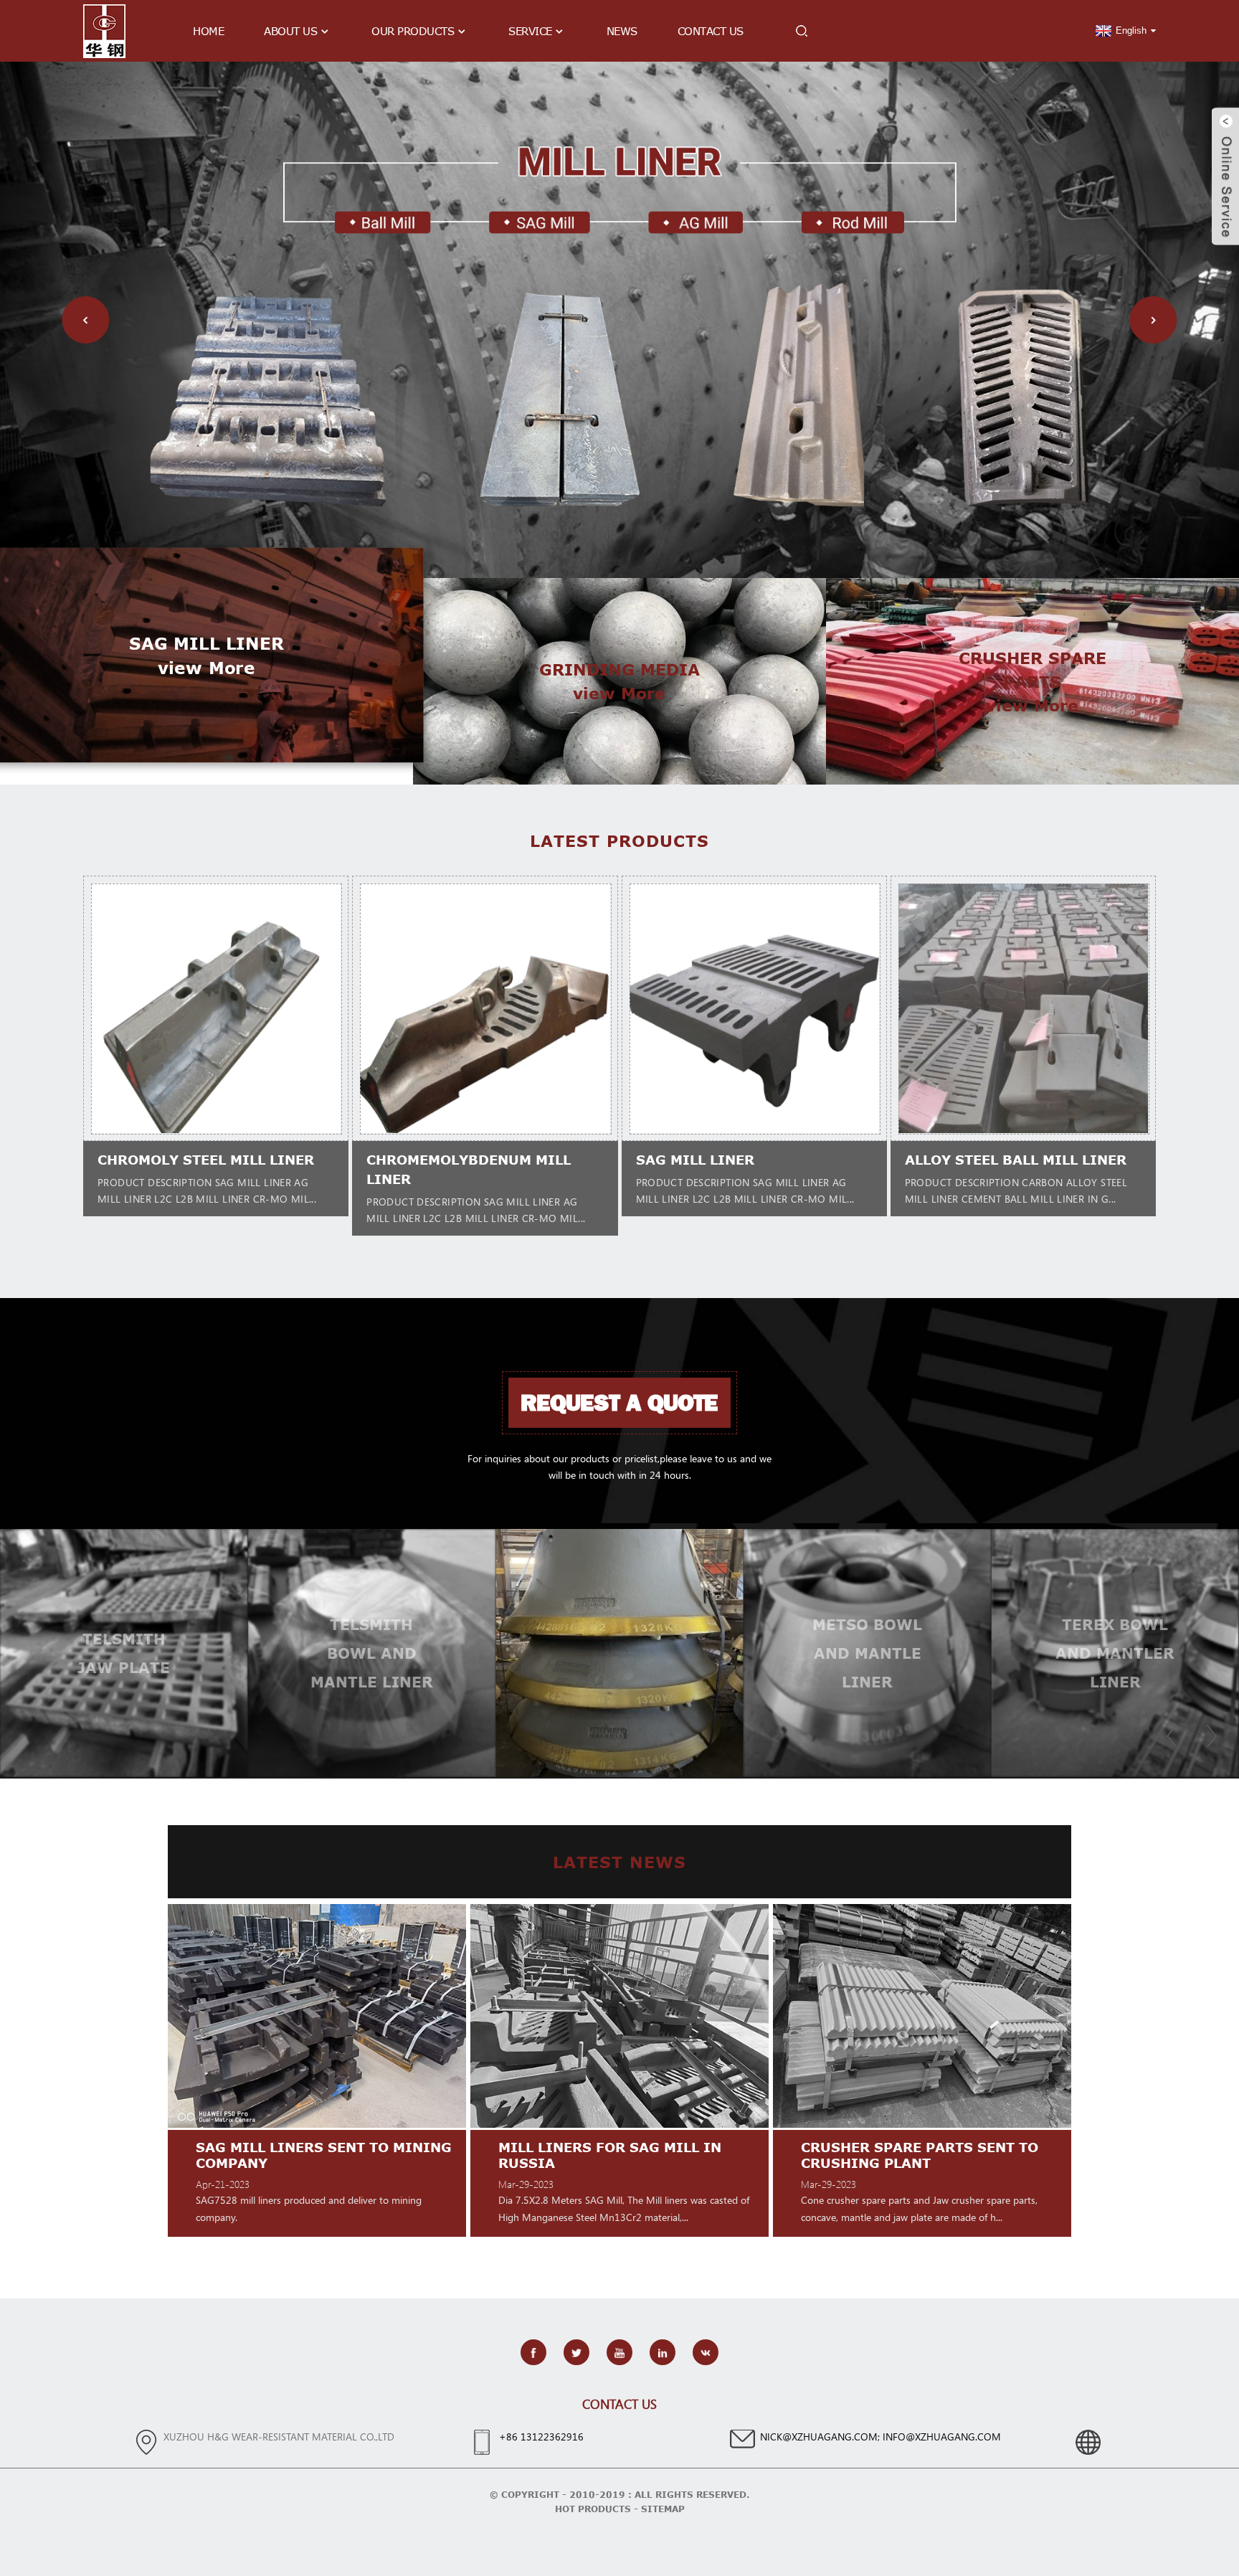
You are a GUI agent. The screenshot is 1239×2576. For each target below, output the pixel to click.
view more (206, 667)
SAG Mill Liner (695, 1160)
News (622, 31)
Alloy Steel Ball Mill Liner (1016, 1160)
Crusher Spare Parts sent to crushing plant (618, 2155)
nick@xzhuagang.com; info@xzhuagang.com (880, 2437)
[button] (85, 320)
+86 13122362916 (541, 2437)
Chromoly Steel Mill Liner (206, 1160)
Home (208, 31)
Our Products (413, 31)
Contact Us (711, 31)
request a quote (619, 1403)
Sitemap (663, 2509)
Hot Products (593, 2509)
